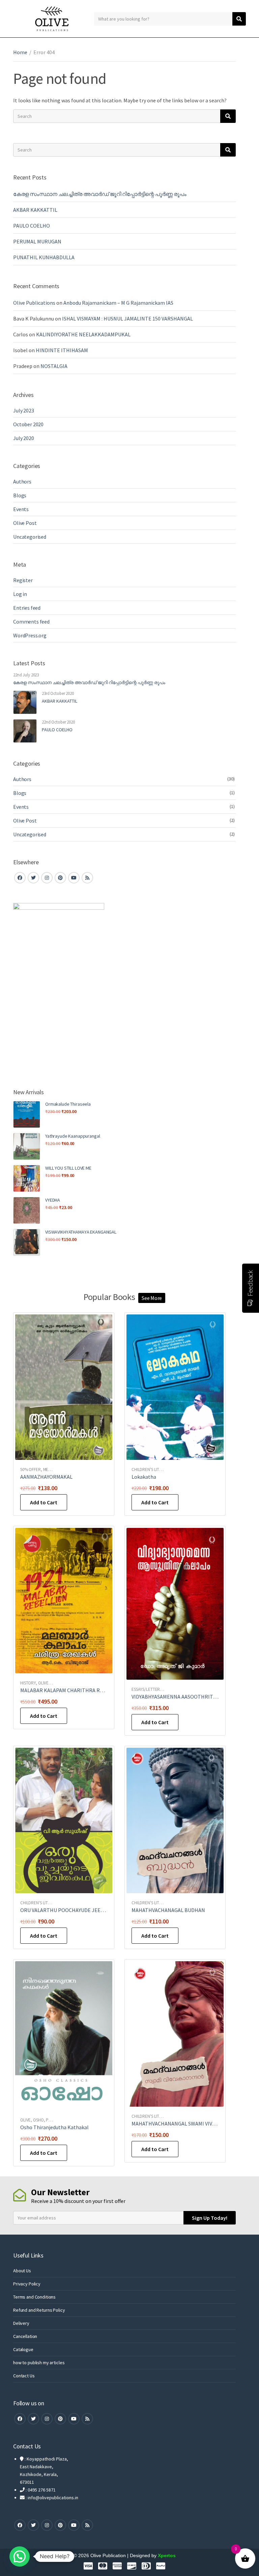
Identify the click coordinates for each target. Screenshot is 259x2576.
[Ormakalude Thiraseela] (27, 1114)
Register (23, 580)
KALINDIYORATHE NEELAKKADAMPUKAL (83, 334)
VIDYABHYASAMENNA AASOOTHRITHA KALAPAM (187, 1697)
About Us (22, 2271)
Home (20, 52)
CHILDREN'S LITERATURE (154, 1469)
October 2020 (28, 424)
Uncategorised (30, 537)
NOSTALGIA (54, 366)
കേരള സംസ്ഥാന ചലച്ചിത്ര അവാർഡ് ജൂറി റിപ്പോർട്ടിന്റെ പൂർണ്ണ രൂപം (100, 194)
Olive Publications (34, 303)
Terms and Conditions (34, 2297)
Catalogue (23, 2349)
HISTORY (28, 1683)
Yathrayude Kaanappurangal (73, 1136)
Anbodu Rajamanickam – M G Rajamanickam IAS (118, 303)
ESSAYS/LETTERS (147, 1689)
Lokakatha (144, 1477)
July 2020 (24, 438)
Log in (20, 594)
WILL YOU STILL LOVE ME (68, 1168)
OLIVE (43, 1683)
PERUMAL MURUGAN (37, 241)
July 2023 (24, 410)
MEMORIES (53, 1469)
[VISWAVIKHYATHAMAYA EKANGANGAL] (27, 1242)
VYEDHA (53, 1200)
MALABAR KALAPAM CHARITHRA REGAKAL (69, 1690)
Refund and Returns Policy (39, 2310)
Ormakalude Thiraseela (68, 1104)
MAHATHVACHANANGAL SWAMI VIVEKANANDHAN (189, 2123)
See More (152, 1298)
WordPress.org (30, 635)
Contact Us (24, 2376)
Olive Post (25, 523)
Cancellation (25, 2336)
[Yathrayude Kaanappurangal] (27, 1146)
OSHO (38, 2120)
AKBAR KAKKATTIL (35, 210)
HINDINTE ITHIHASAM (62, 350)
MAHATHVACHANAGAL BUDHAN (168, 1910)
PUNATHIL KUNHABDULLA (44, 257)
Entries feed (27, 608)
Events (21, 509)
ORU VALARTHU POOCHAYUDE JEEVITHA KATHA (76, 1910)
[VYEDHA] (27, 1210)
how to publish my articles (39, 2363)
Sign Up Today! (210, 2218)
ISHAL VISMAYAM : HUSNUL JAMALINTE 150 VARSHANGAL (127, 319)
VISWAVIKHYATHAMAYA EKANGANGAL (81, 1232)
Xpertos (167, 2555)
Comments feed (31, 622)
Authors (22, 481)
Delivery (21, 2323)
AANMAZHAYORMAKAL (46, 1477)
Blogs (20, 495)
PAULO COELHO (32, 226)
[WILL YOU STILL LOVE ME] (27, 1178)
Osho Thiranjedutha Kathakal (54, 2127)
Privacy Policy (27, 2284)
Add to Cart (44, 1502)
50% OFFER (31, 1469)
